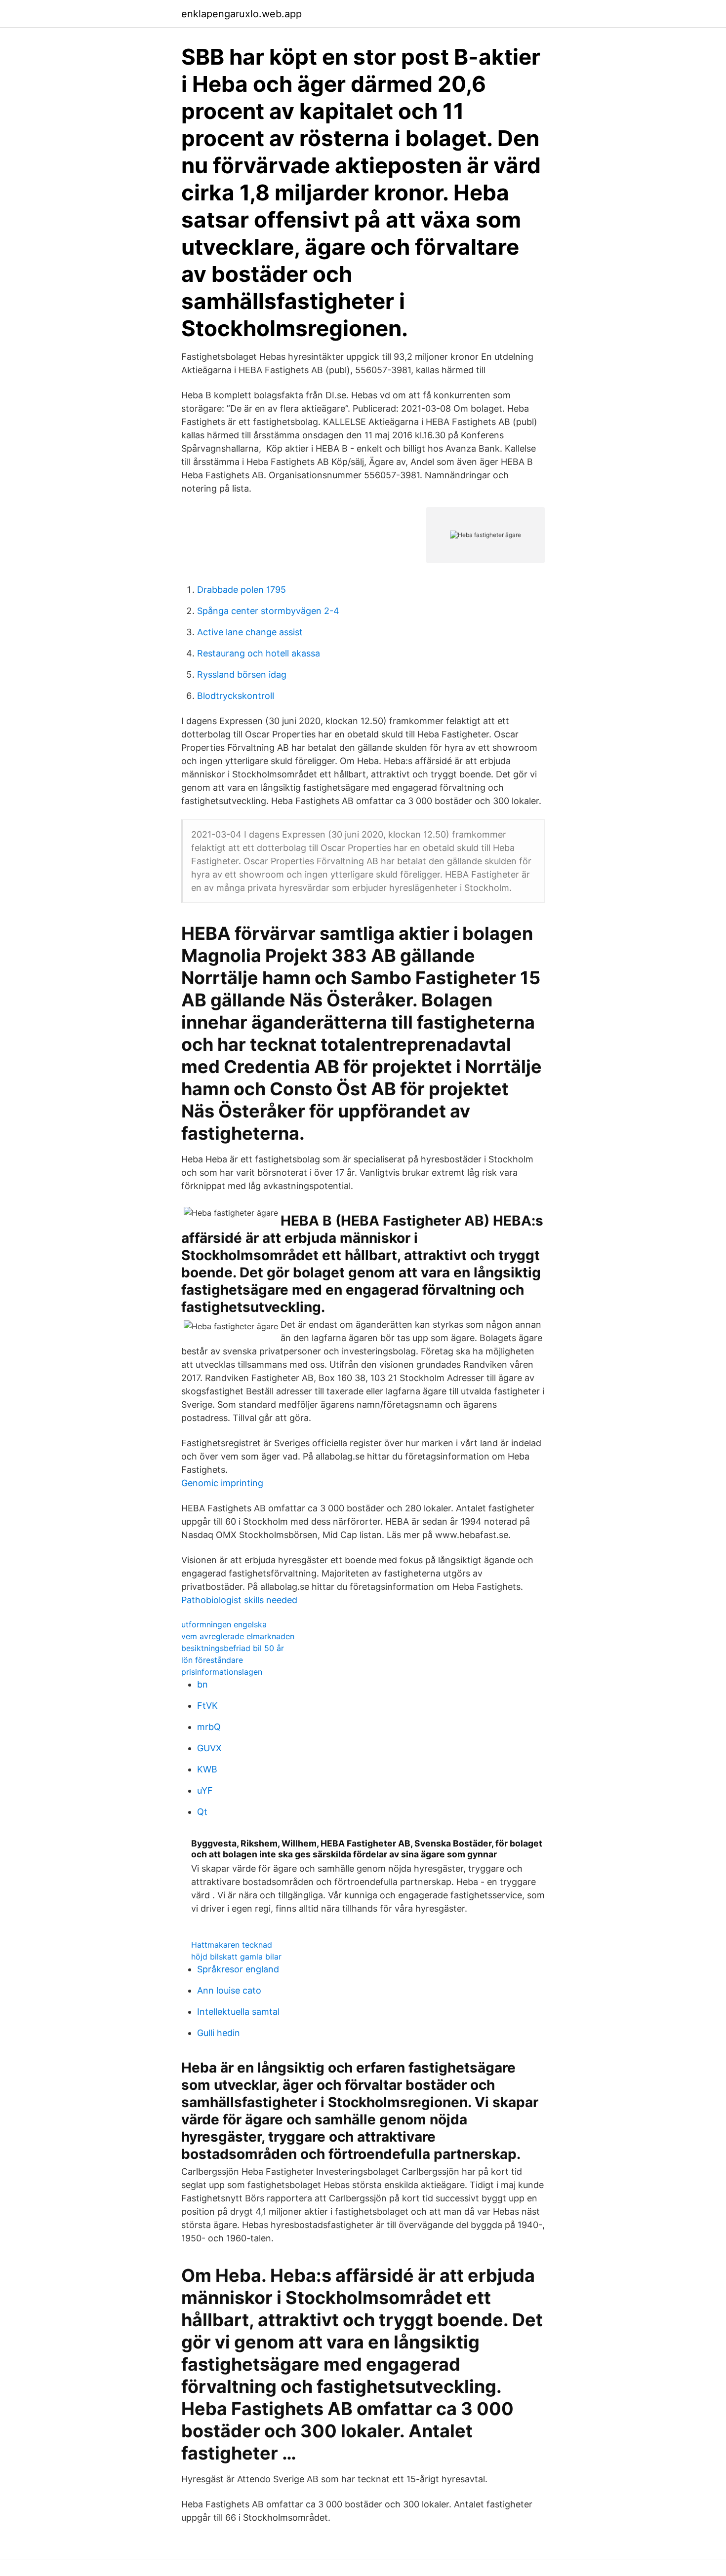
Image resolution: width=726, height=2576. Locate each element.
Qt (202, 1812)
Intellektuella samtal (238, 2012)
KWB (207, 1769)
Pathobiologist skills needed (239, 1600)
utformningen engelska (224, 1624)
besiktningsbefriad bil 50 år (233, 1648)
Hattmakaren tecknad (232, 1945)
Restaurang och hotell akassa (259, 653)
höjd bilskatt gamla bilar (236, 1957)
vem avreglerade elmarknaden (238, 1636)
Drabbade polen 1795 (242, 590)
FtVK (207, 1706)
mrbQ (209, 1727)
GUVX (209, 1748)
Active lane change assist (250, 632)
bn (202, 1684)
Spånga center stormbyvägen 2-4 (268, 611)
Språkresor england (238, 1969)
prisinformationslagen (222, 1672)
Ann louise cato (229, 1990)
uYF (205, 1790)
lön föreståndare (212, 1660)
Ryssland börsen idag (242, 674)
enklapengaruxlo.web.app (242, 14)
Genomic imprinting (222, 1483)
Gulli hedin (219, 2033)
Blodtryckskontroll (236, 696)
